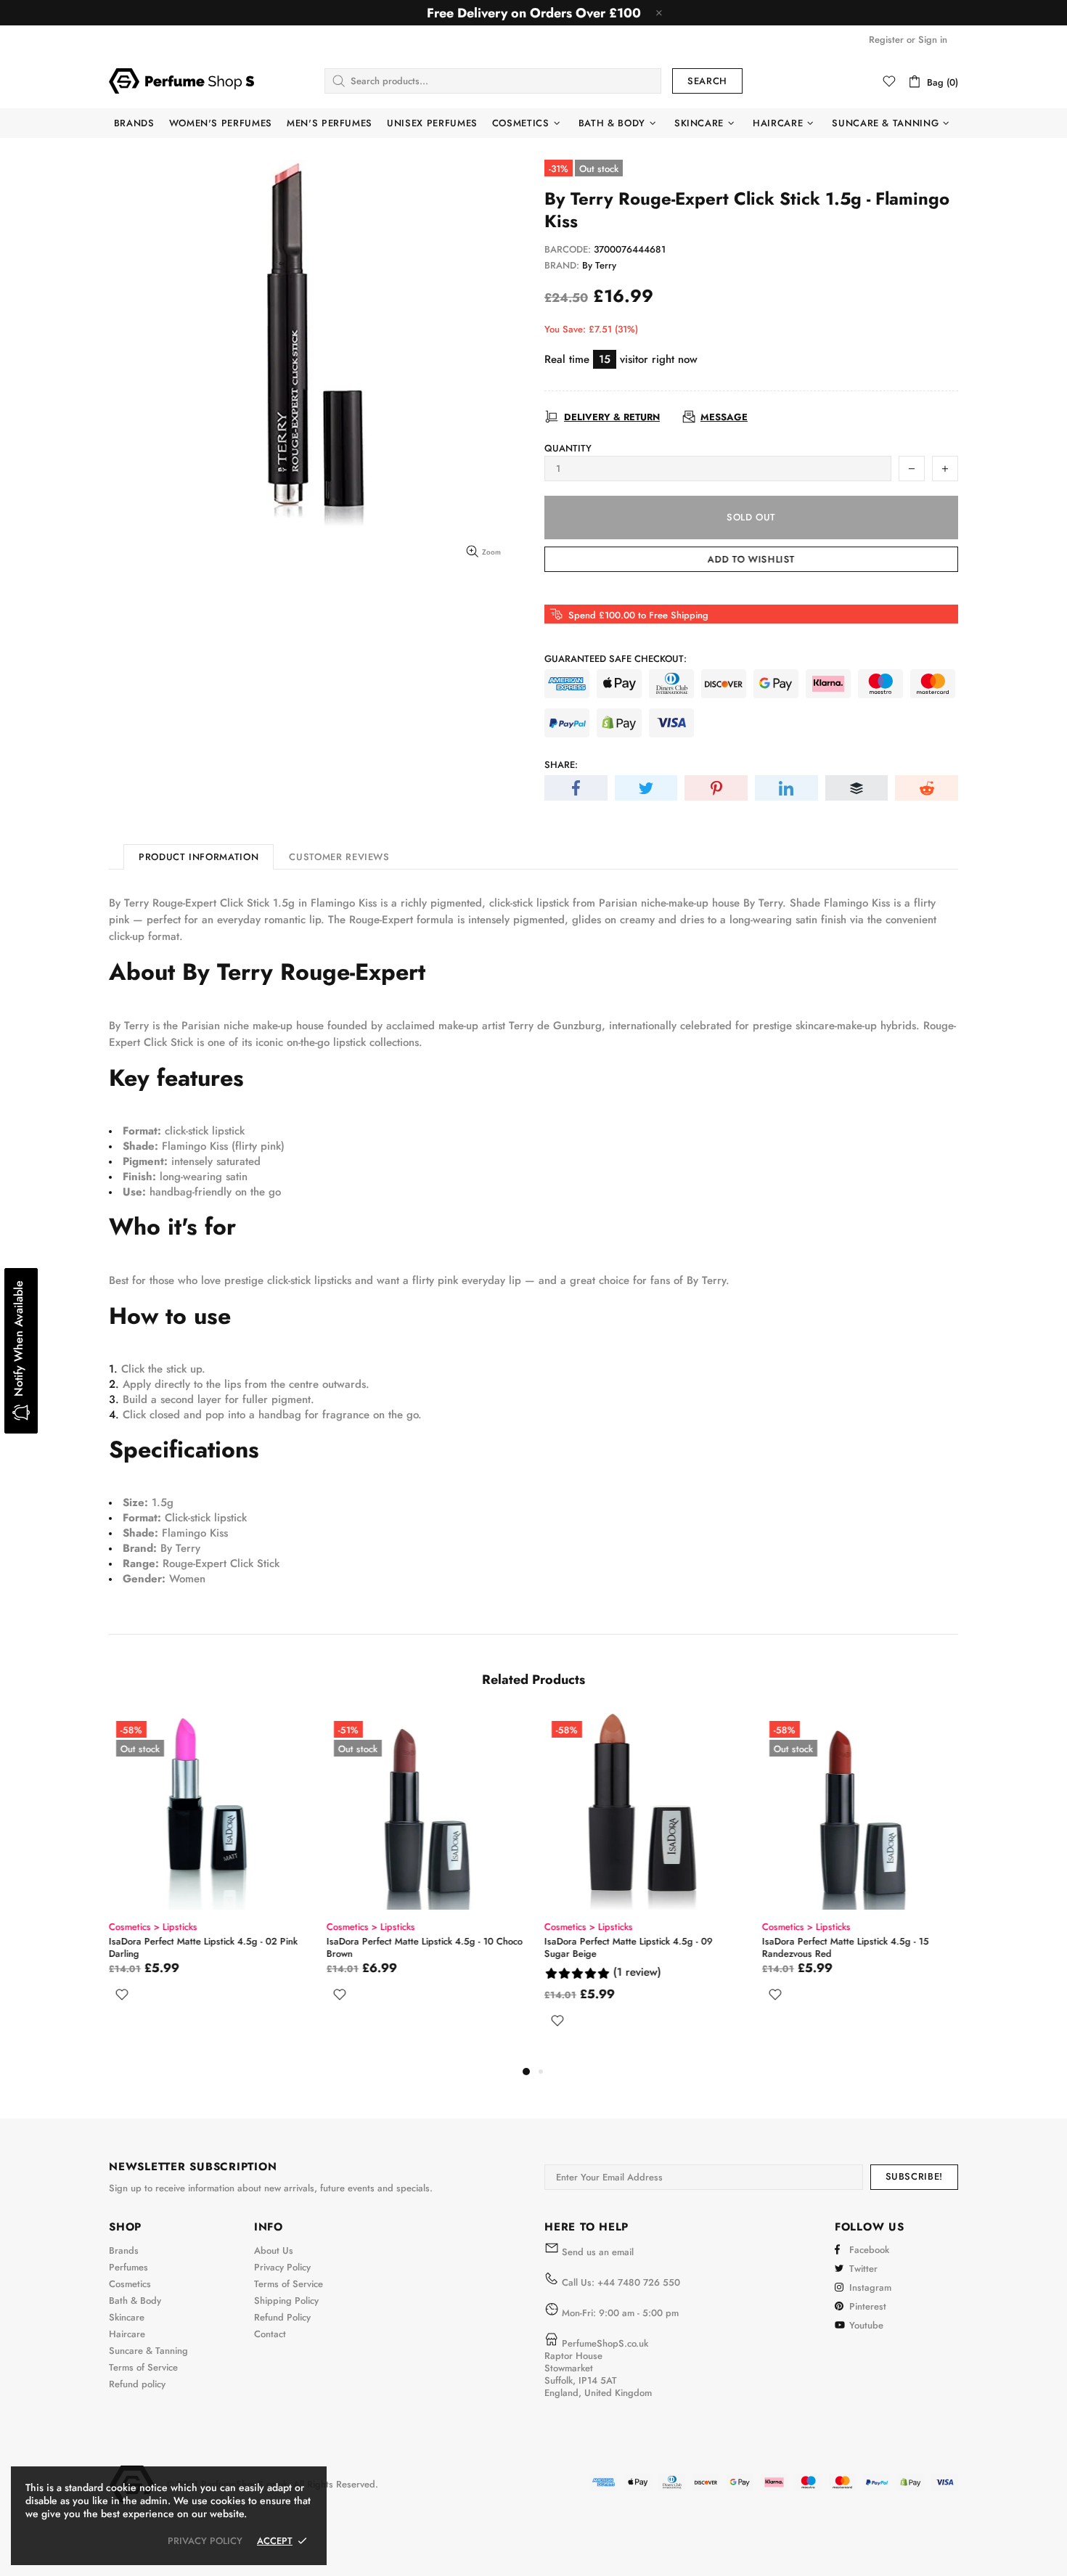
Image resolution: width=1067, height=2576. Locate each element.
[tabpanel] (207, 1888)
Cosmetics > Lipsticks (153, 1927)
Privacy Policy (282, 2267)
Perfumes (128, 2267)
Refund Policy (282, 2317)
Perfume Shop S (181, 81)
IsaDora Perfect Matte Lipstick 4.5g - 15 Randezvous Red (846, 1947)
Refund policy (137, 2384)
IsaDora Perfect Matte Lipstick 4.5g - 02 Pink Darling (203, 1947)
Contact (270, 2334)
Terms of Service (143, 2367)
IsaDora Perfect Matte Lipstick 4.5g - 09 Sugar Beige (629, 1947)
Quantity (568, 448)
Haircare (127, 2334)
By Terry (599, 265)
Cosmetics (130, 2284)
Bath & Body (135, 2301)
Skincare (127, 2317)
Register (886, 40)
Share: (561, 765)
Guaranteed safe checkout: (616, 659)
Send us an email (598, 2252)
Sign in (933, 40)
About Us (274, 2250)
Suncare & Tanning (148, 2351)
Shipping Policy (286, 2301)
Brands (124, 2250)
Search (707, 81)
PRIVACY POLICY (205, 2541)
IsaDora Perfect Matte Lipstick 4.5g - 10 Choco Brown (425, 1947)
